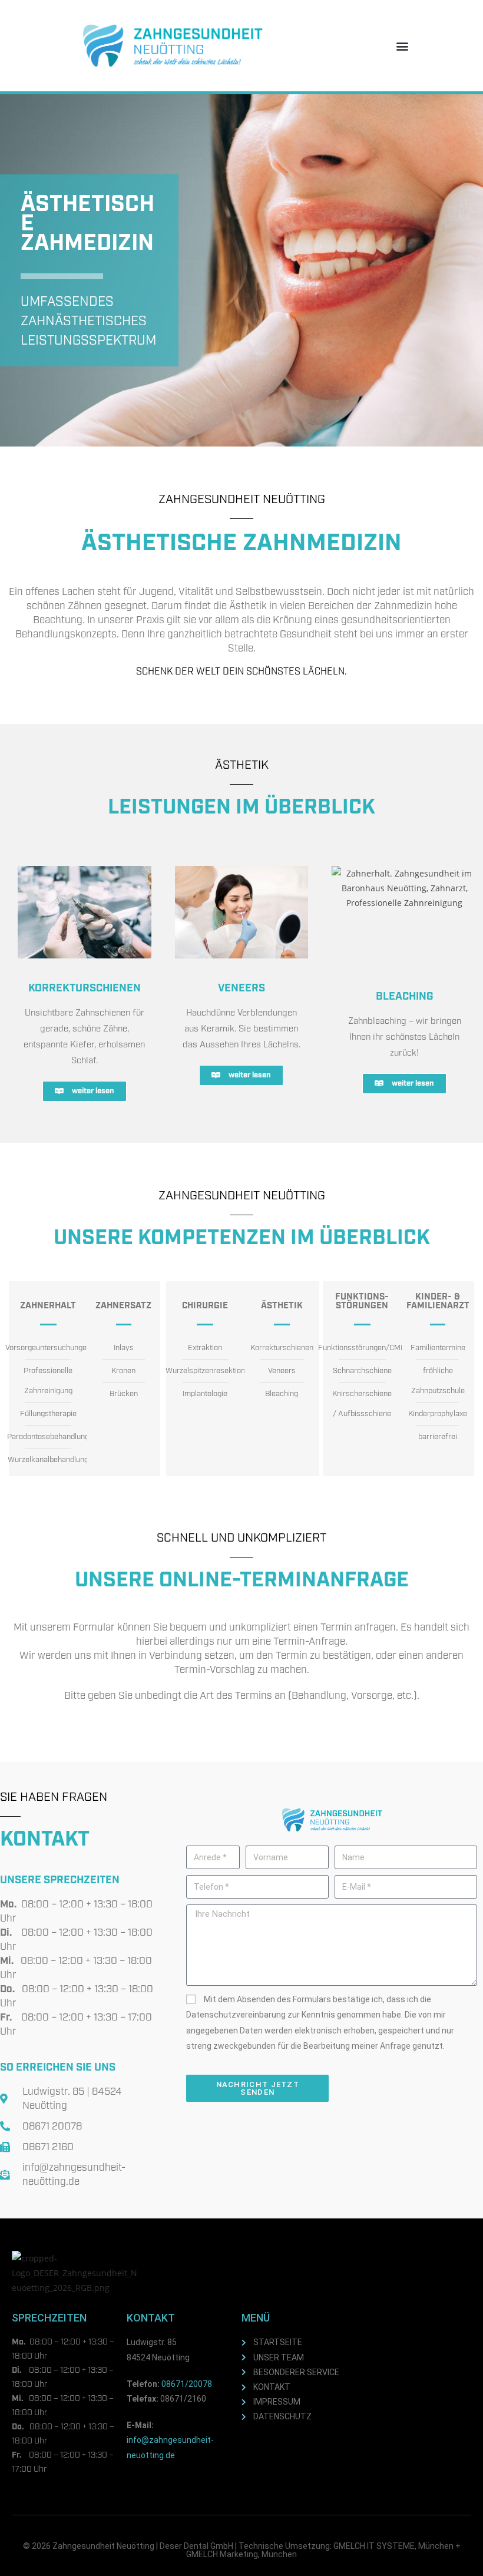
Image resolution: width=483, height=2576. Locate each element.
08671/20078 (187, 2384)
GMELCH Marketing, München (241, 2554)
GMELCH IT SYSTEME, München (393, 2546)
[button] (403, 46)
